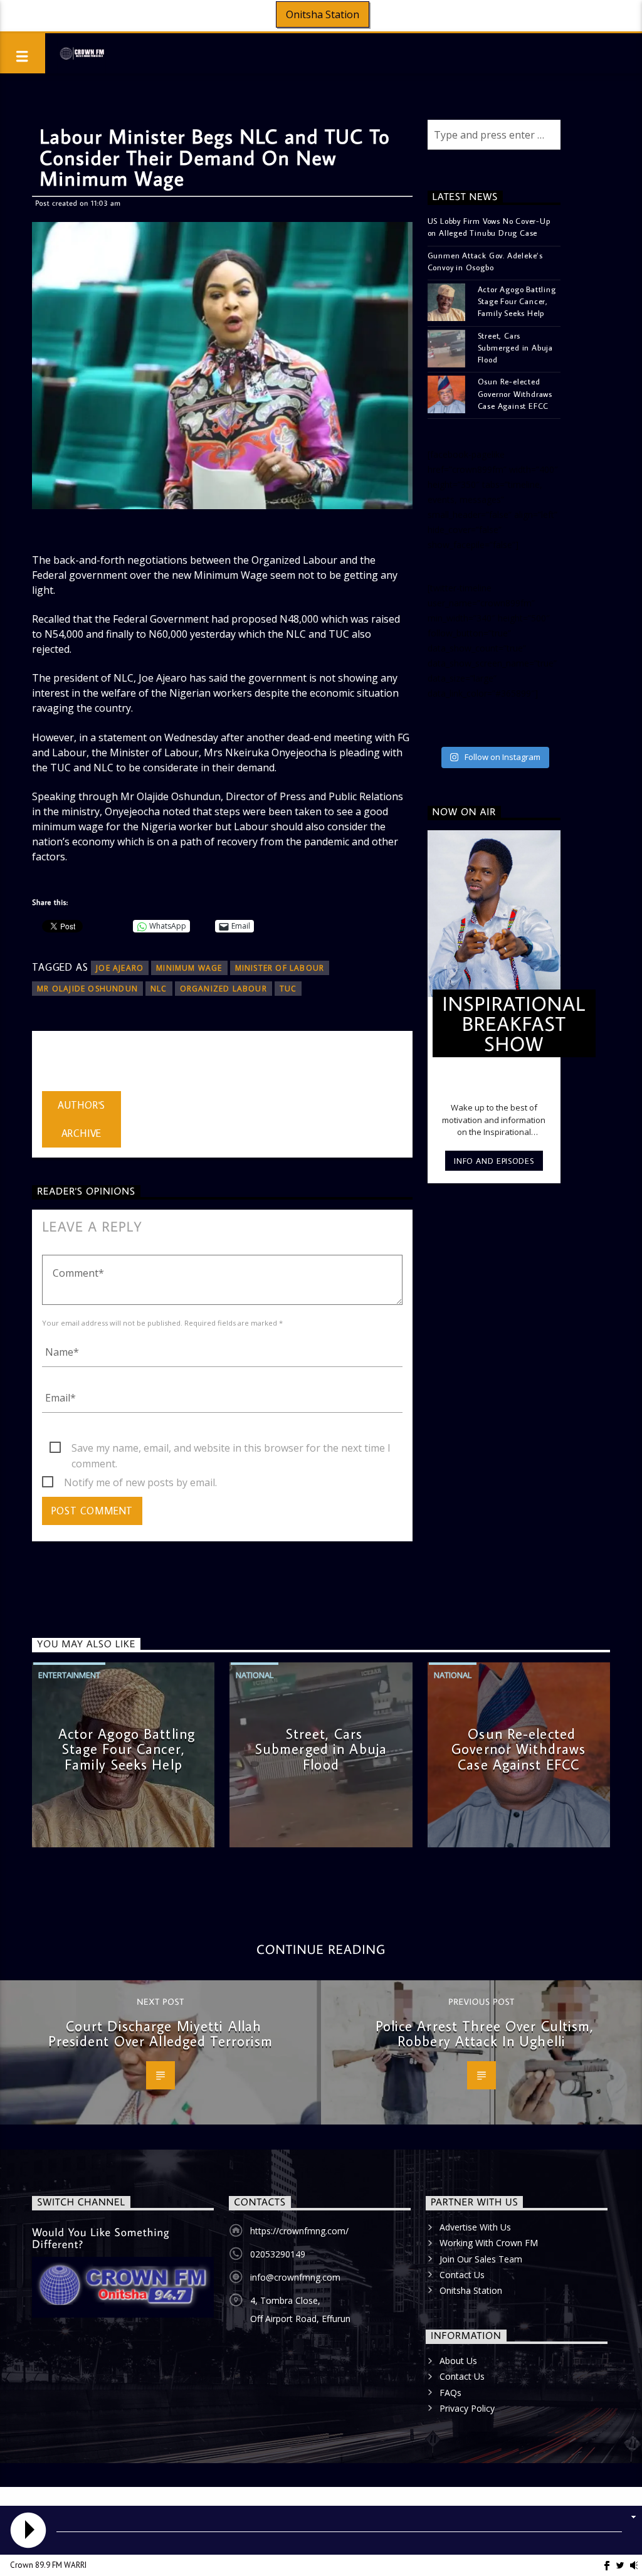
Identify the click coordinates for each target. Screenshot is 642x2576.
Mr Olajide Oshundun (87, 989)
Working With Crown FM (489, 2243)
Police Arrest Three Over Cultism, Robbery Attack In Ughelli (485, 2034)
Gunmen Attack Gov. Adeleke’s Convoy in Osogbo (485, 261)
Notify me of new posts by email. (140, 1482)
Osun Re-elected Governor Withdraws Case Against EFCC (515, 393)
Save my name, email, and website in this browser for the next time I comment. (231, 1449)
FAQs (450, 2393)
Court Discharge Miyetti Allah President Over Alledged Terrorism (161, 2034)
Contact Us (462, 2275)
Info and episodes (494, 1161)
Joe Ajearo (120, 968)
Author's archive (82, 1119)
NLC (159, 989)
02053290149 (278, 2254)
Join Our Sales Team (481, 2259)
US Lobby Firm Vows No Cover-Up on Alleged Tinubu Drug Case (489, 227)
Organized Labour (224, 989)
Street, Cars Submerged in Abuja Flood (515, 347)
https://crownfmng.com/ (299, 2231)
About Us (458, 2361)
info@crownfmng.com (295, 2277)
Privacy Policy (467, 2408)
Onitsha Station (323, 14)
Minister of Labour (280, 968)
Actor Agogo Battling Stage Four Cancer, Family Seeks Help (517, 301)
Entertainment (69, 1675)
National (255, 1675)
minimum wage (189, 968)
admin (56, 1064)
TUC (288, 989)
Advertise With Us (475, 2227)
